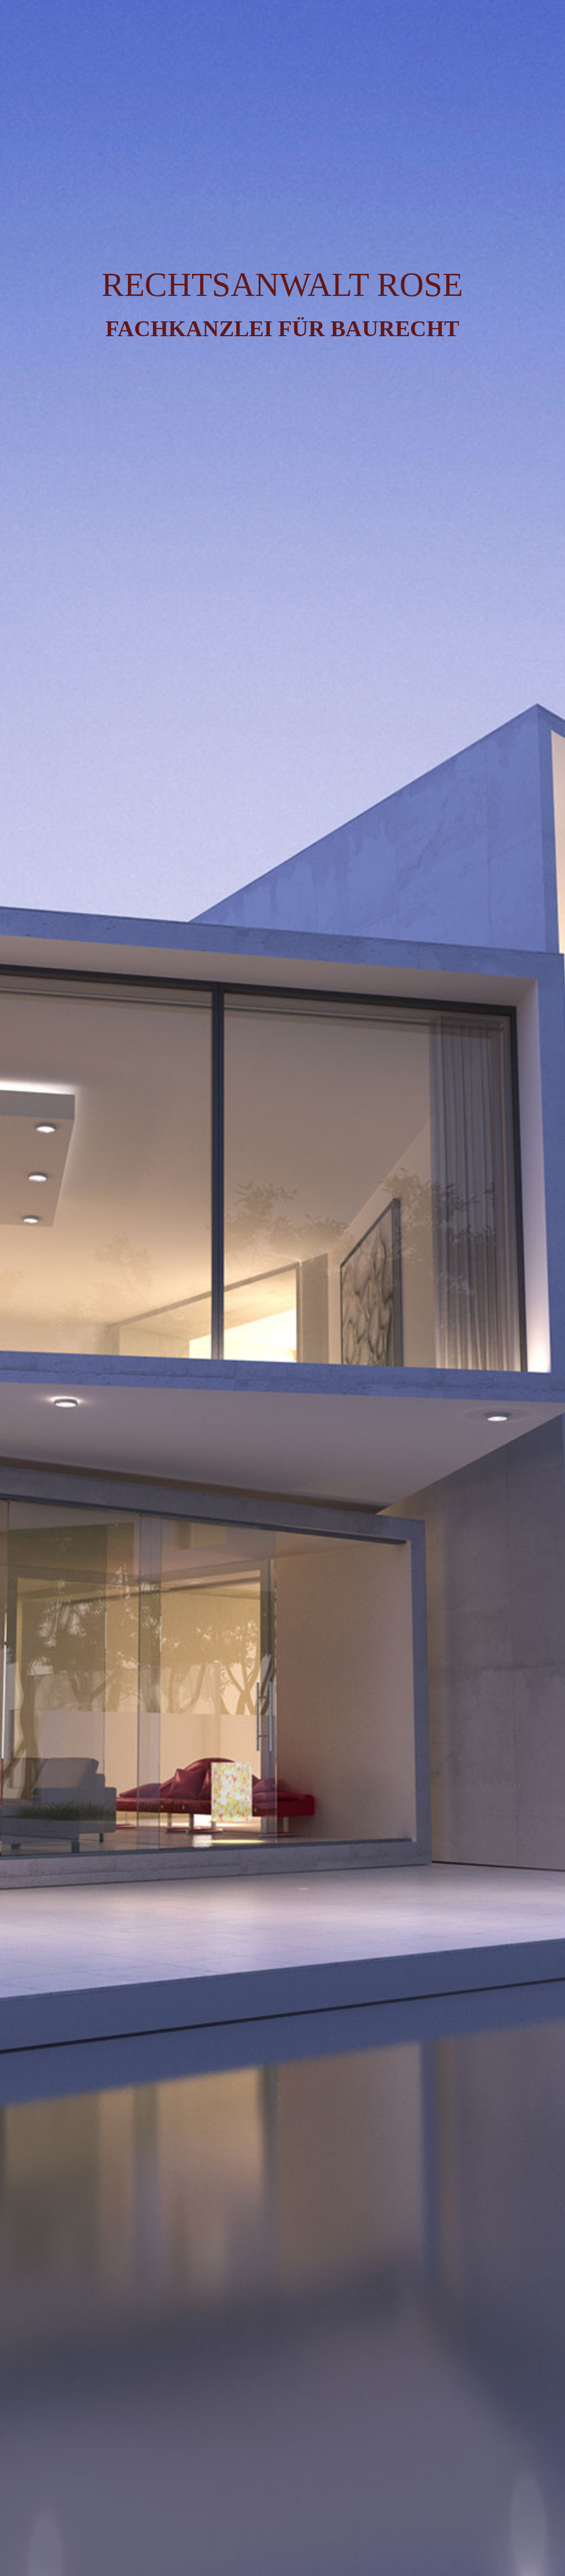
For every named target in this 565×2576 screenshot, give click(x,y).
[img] (282, 1288)
